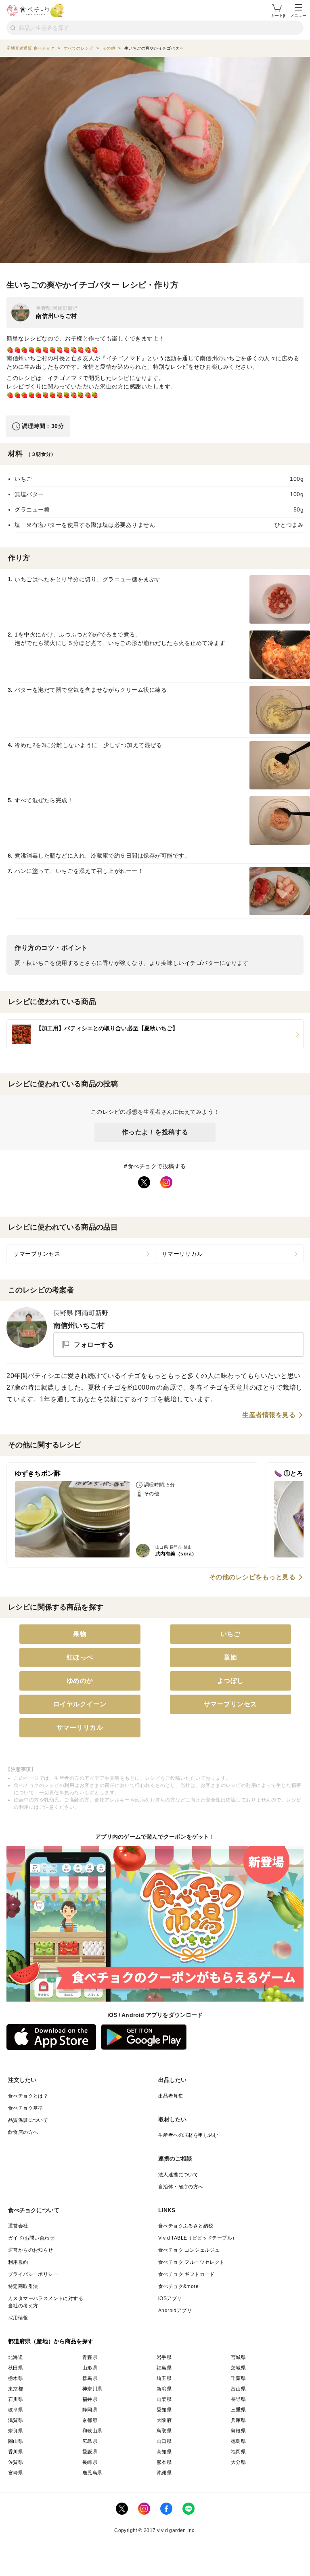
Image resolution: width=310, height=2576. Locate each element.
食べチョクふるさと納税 (186, 2226)
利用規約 (18, 2262)
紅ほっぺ (80, 1657)
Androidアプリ (175, 2311)
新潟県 (164, 2389)
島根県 (238, 2431)
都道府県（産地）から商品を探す (51, 2341)
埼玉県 (164, 2378)
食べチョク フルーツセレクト (192, 2262)
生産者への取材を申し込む (188, 2135)
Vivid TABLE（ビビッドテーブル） (198, 2238)
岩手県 (164, 2357)
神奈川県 (92, 2389)
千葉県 (238, 2378)
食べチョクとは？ (28, 2096)
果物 (80, 1634)
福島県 (164, 2368)
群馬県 (90, 2378)
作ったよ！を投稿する (155, 1132)
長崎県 (90, 2462)
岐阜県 (16, 2410)
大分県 (238, 2462)
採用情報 (18, 2318)
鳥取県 (164, 2431)
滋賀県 (16, 2420)
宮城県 (238, 2357)
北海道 (16, 2357)
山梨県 (164, 2399)
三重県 (238, 2410)
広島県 (90, 2441)
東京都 (16, 2389)
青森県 (90, 2357)
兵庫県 (238, 2420)
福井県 (90, 2399)
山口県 (164, 2441)
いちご (230, 1634)
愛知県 (164, 2410)
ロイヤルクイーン (80, 1704)
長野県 (238, 2399)
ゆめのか (80, 1681)
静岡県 (90, 2410)
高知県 (164, 2452)
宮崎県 (16, 2473)
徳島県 (238, 2441)
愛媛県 (90, 2452)
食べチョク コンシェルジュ (189, 2250)
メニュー (298, 16)
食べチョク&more (178, 2286)
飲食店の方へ (23, 2132)
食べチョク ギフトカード (186, 2274)
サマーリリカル (182, 1254)
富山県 (238, 2389)
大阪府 (164, 2420)
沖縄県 (164, 2473)
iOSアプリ (170, 2298)
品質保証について (28, 2120)
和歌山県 (92, 2431)
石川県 (16, 2399)
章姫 (230, 1657)
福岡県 (238, 2452)
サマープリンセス (37, 1254)
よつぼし (230, 1681)
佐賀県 (16, 2462)
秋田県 (16, 2368)
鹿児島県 (92, 2473)
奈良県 (16, 2431)
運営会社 (18, 2226)
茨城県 (238, 2368)
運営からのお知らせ (31, 2250)
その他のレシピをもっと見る (252, 1577)
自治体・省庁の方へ (181, 2187)
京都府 (90, 2420)
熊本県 (164, 2462)
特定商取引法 (23, 2286)
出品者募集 (171, 2096)
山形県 (90, 2368)
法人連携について (178, 2175)
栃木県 (16, 2378)
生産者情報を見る (269, 1415)
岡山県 (16, 2441)
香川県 (16, 2452)
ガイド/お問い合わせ (31, 2238)
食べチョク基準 (26, 2108)
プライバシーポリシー (33, 2274)
